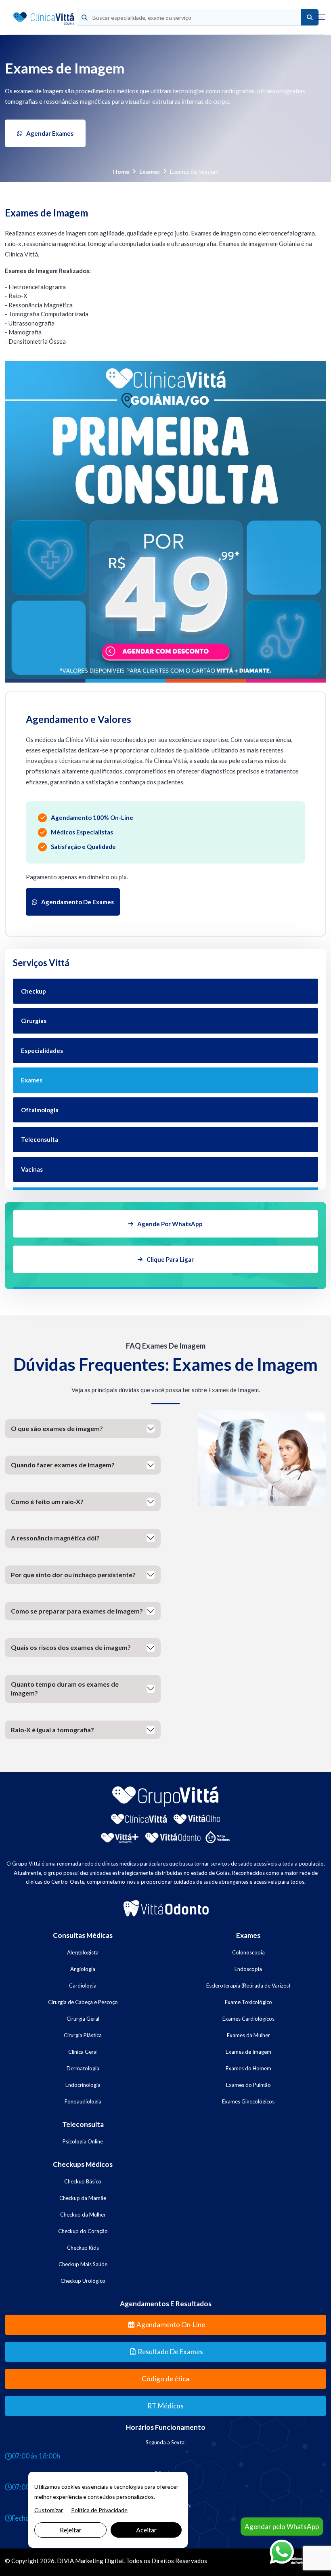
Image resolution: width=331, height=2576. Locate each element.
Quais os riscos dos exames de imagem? (71, 1647)
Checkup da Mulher (83, 2215)
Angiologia (83, 1969)
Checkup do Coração (83, 2231)
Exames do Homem (248, 2068)
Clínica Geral (83, 2052)
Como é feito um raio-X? (47, 1501)
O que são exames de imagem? (57, 1428)
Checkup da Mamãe (83, 2198)
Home (121, 171)
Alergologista (83, 1952)
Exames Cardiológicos (248, 2019)
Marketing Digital (99, 2561)
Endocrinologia (83, 2085)
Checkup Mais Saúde (83, 2264)
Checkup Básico (83, 2181)
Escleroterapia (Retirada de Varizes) (248, 1986)
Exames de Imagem (248, 2052)
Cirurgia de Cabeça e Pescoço (83, 2002)
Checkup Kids (83, 2248)
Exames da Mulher (248, 2035)
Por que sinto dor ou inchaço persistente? (73, 1575)
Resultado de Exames (170, 2352)
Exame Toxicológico (248, 2002)
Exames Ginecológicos (248, 2101)
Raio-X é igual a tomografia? (52, 1730)
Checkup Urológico (83, 2281)
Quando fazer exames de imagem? (63, 1465)
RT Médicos (165, 2406)
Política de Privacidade (99, 2510)
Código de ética (165, 2379)
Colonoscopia (248, 1952)
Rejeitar (71, 2530)
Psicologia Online (83, 2141)
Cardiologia (83, 1986)
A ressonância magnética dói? (55, 1538)
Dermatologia (83, 2068)
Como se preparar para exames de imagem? (77, 1611)
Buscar (310, 18)
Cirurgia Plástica (83, 2035)
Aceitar (146, 2530)
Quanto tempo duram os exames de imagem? (65, 1688)
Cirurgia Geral (83, 2019)
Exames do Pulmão (248, 2085)
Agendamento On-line (171, 2325)
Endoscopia (248, 1969)
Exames (150, 171)
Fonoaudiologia (83, 2101)
